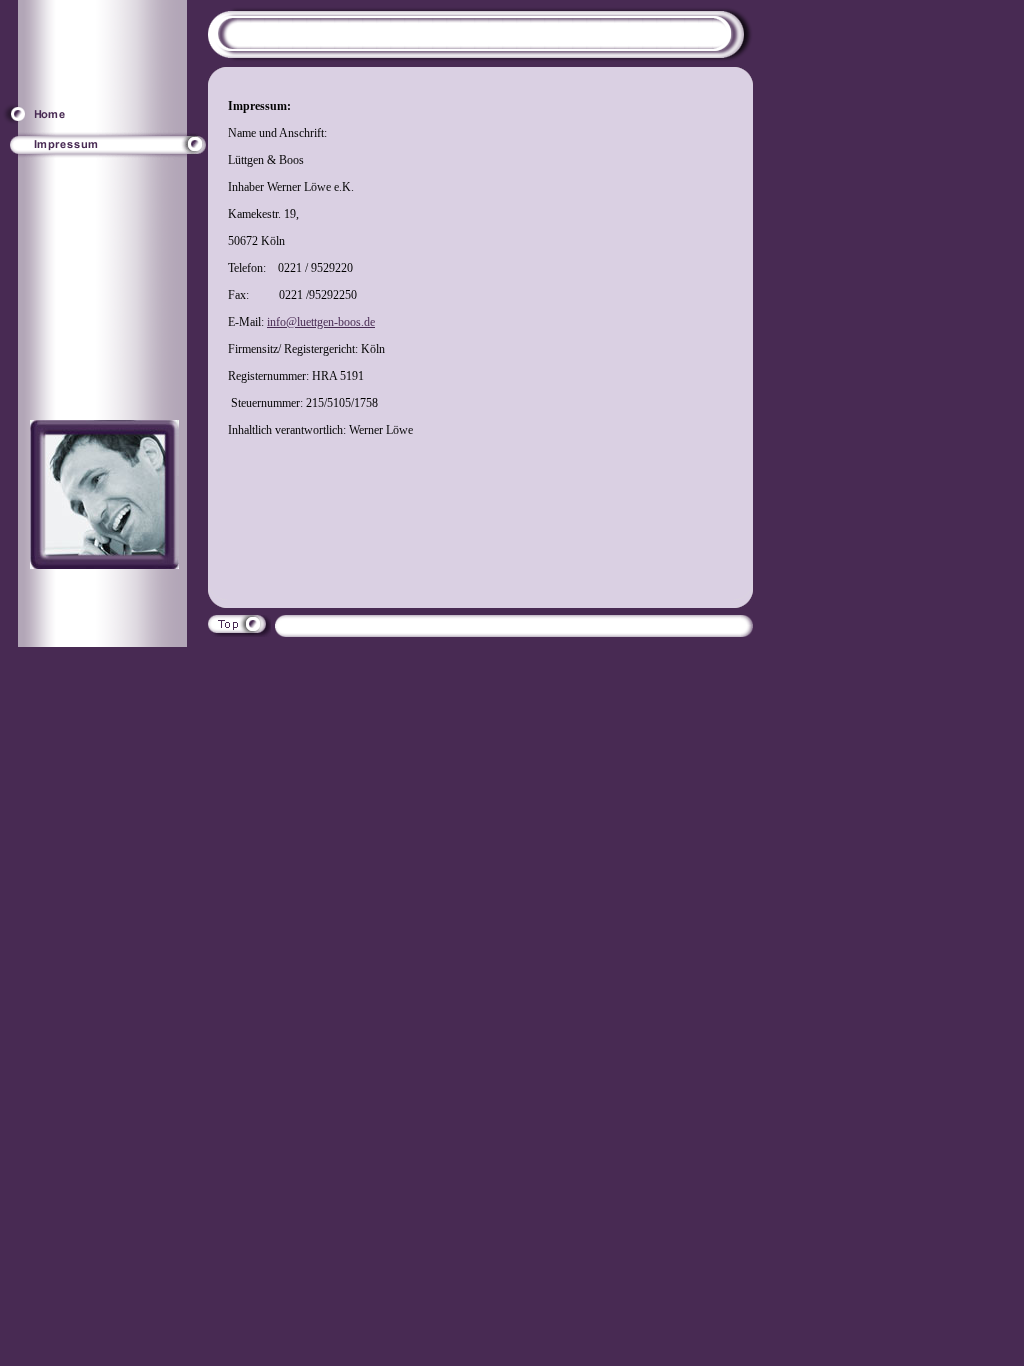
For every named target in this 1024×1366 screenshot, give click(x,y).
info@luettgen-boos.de (321, 322)
